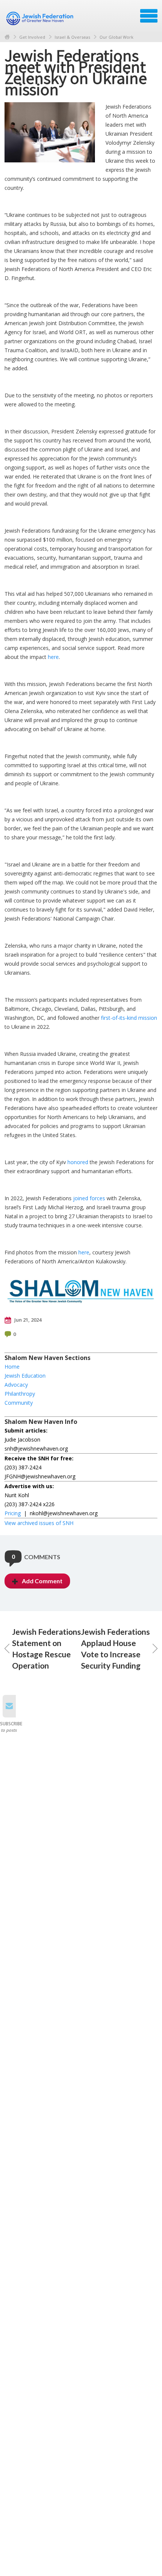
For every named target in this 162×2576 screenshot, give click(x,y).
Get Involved (32, 37)
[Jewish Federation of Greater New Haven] (41, 18)
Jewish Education (25, 1376)
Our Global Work (116, 37)
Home (7, 37)
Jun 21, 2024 (27, 1320)
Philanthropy (20, 1394)
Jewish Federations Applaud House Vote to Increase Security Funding (115, 1648)
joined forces (89, 1198)
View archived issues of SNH (39, 1523)
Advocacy (16, 1385)
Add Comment (42, 1581)
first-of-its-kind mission (129, 1018)
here (53, 657)
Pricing (13, 1513)
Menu (149, 16)
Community (19, 1403)
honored (78, 1162)
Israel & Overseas (72, 37)
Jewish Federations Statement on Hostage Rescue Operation (47, 1648)
